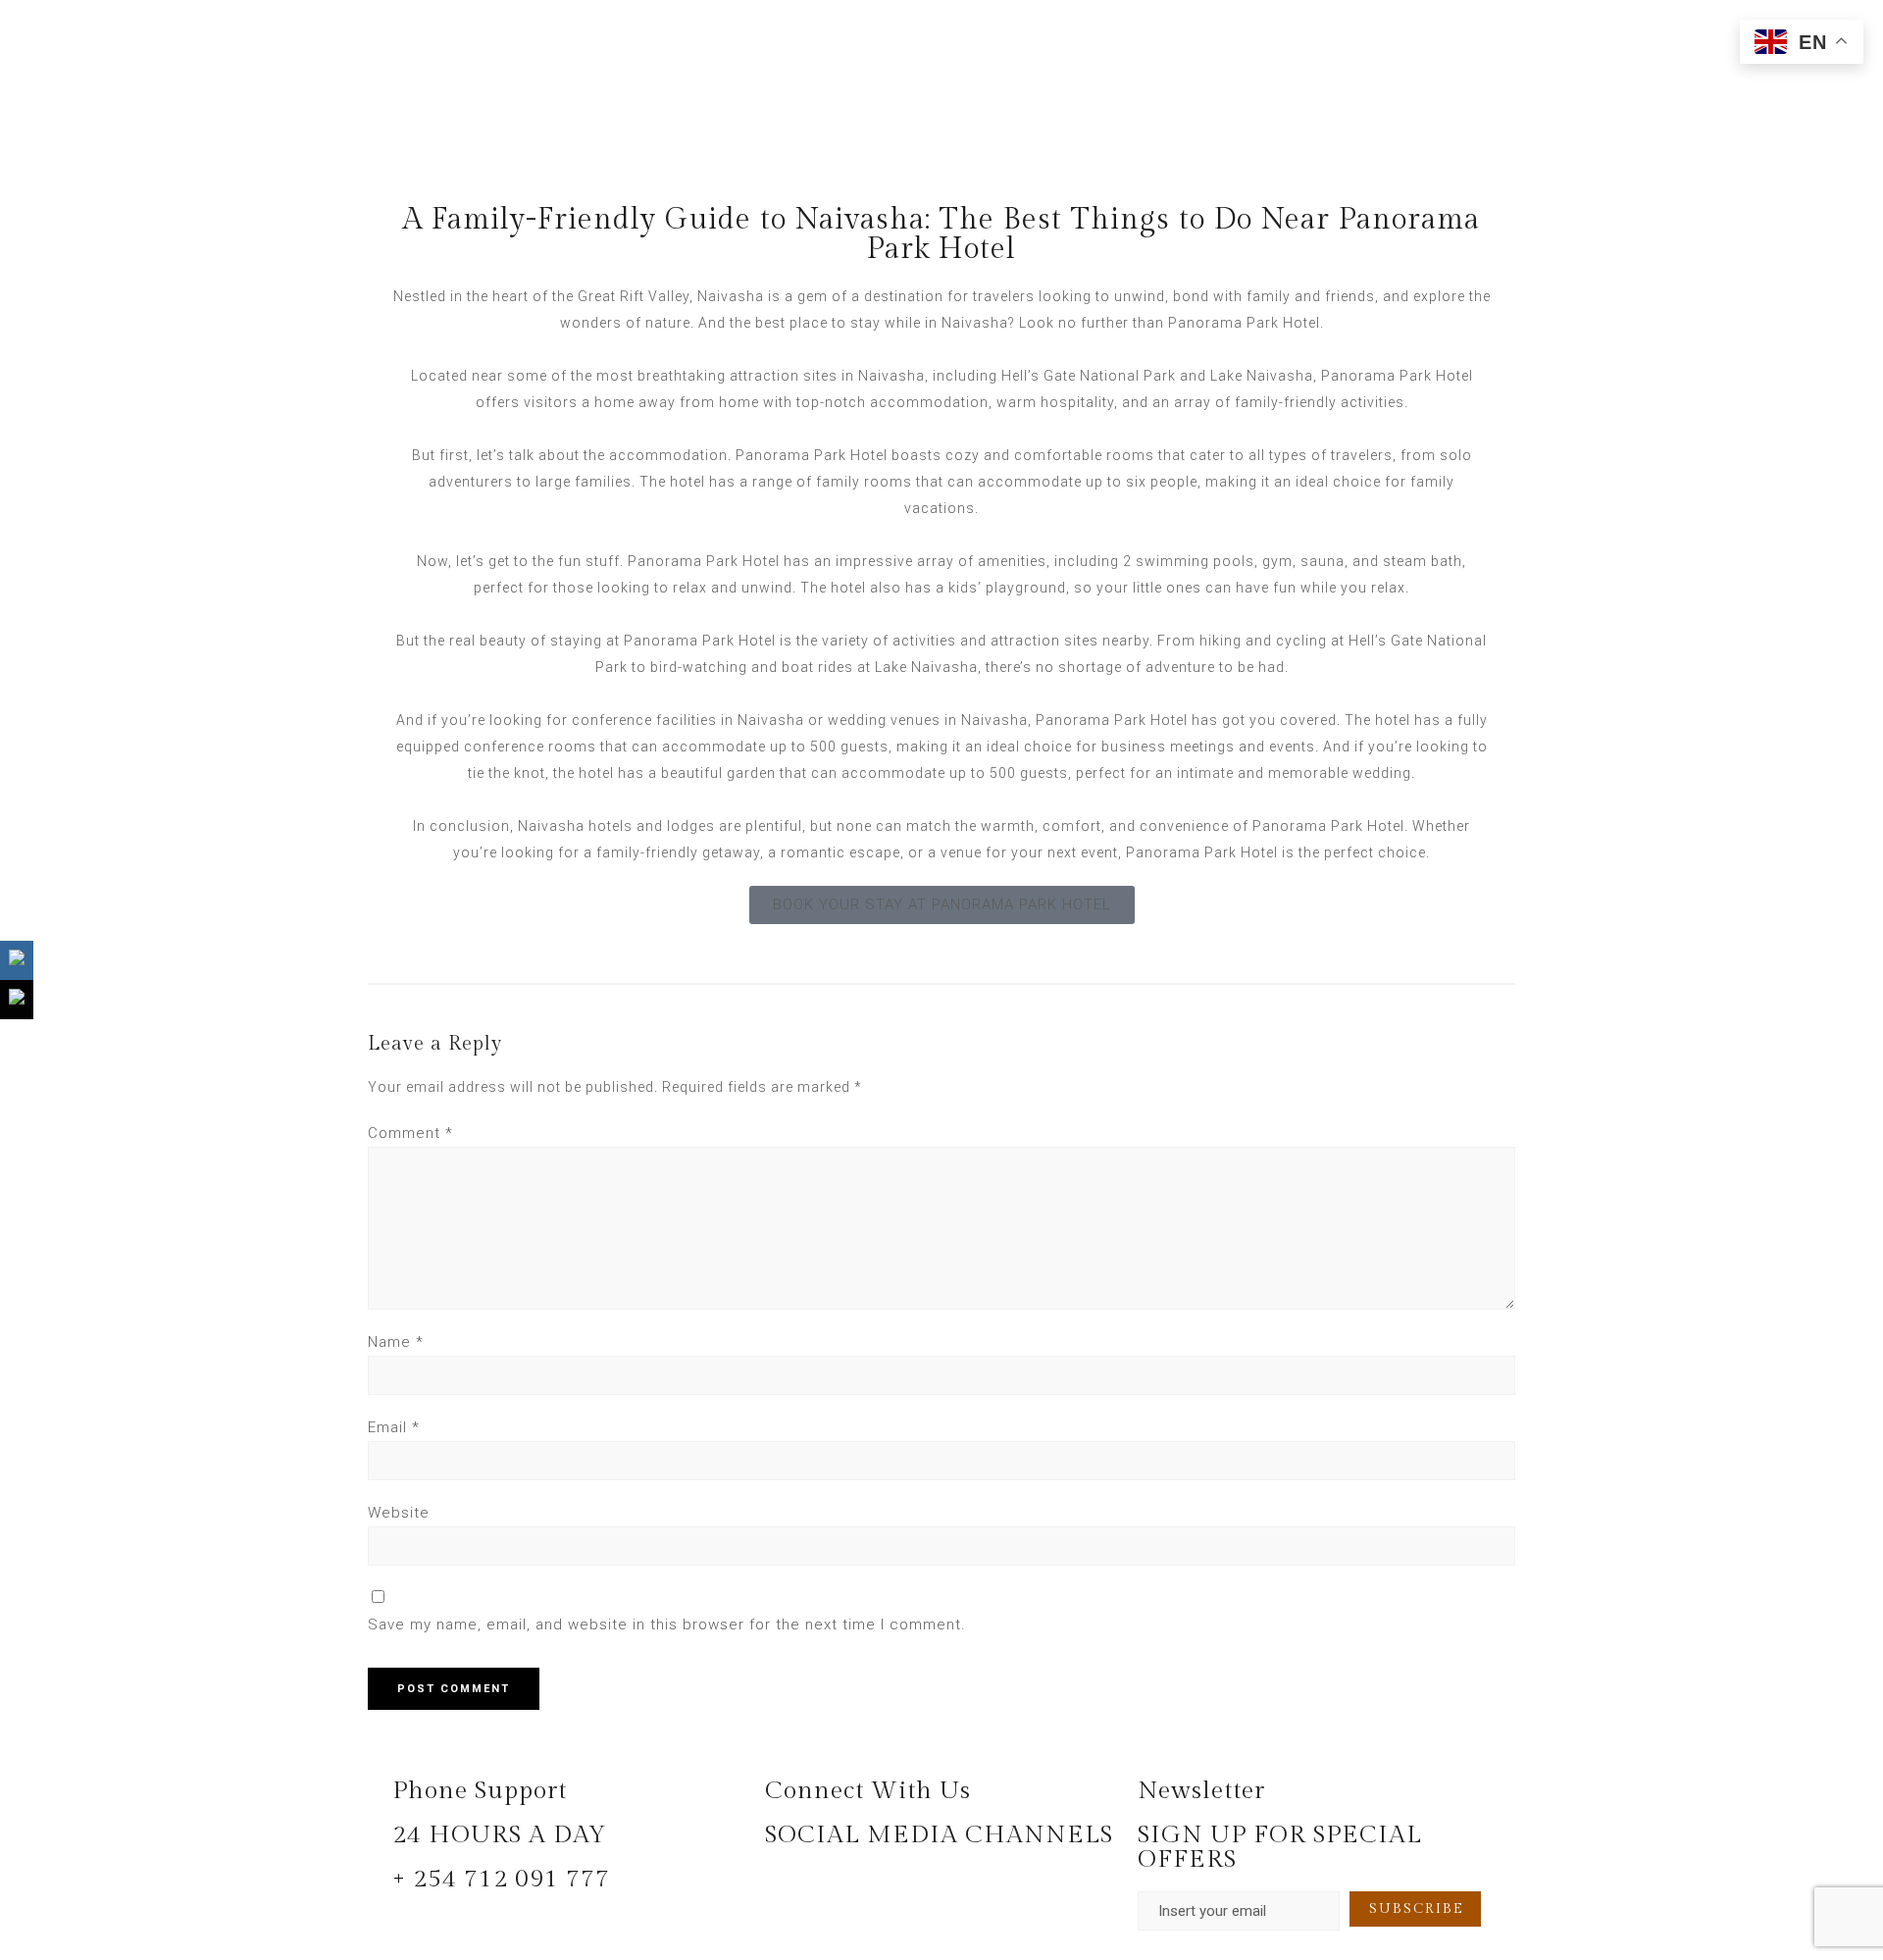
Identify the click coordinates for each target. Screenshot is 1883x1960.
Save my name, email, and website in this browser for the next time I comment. (667, 1625)
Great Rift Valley (634, 296)
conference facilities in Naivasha (688, 720)
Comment (410, 1133)
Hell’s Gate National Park (1089, 376)
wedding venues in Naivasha (928, 720)
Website (399, 1513)
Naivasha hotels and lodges (616, 826)
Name (396, 1342)
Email (394, 1427)
